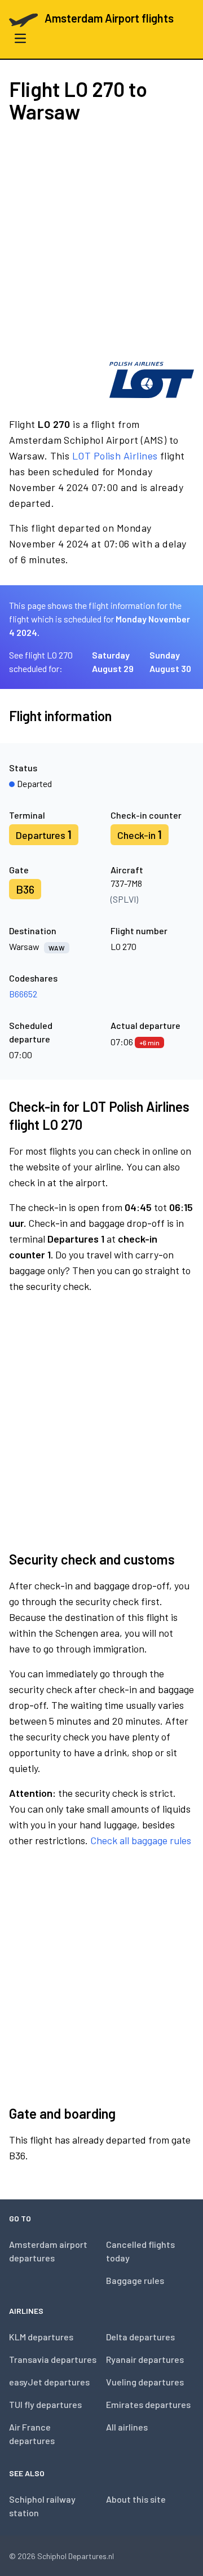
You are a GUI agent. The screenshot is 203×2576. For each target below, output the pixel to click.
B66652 (23, 994)
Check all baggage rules (141, 1840)
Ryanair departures (145, 2359)
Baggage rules (135, 2280)
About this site (136, 2499)
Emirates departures (148, 2404)
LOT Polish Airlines (115, 456)
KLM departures (41, 2337)
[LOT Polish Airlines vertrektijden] (152, 380)
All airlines (127, 2427)
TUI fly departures (45, 2404)
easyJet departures (49, 2382)
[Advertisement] (101, 242)
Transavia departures (53, 2359)
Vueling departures (145, 2382)
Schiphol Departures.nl (76, 2556)
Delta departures (140, 2337)
